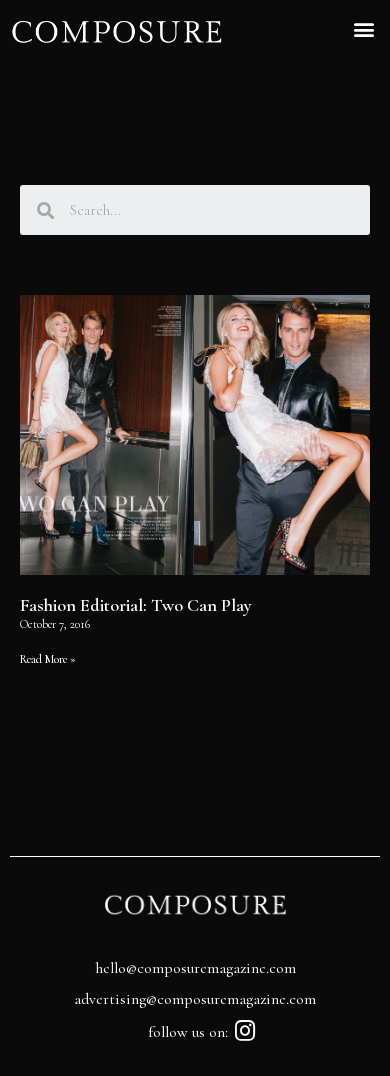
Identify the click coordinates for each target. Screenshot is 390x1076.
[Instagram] (245, 1030)
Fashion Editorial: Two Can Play (136, 605)
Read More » (48, 659)
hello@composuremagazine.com (195, 968)
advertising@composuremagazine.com (195, 999)
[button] (363, 28)
